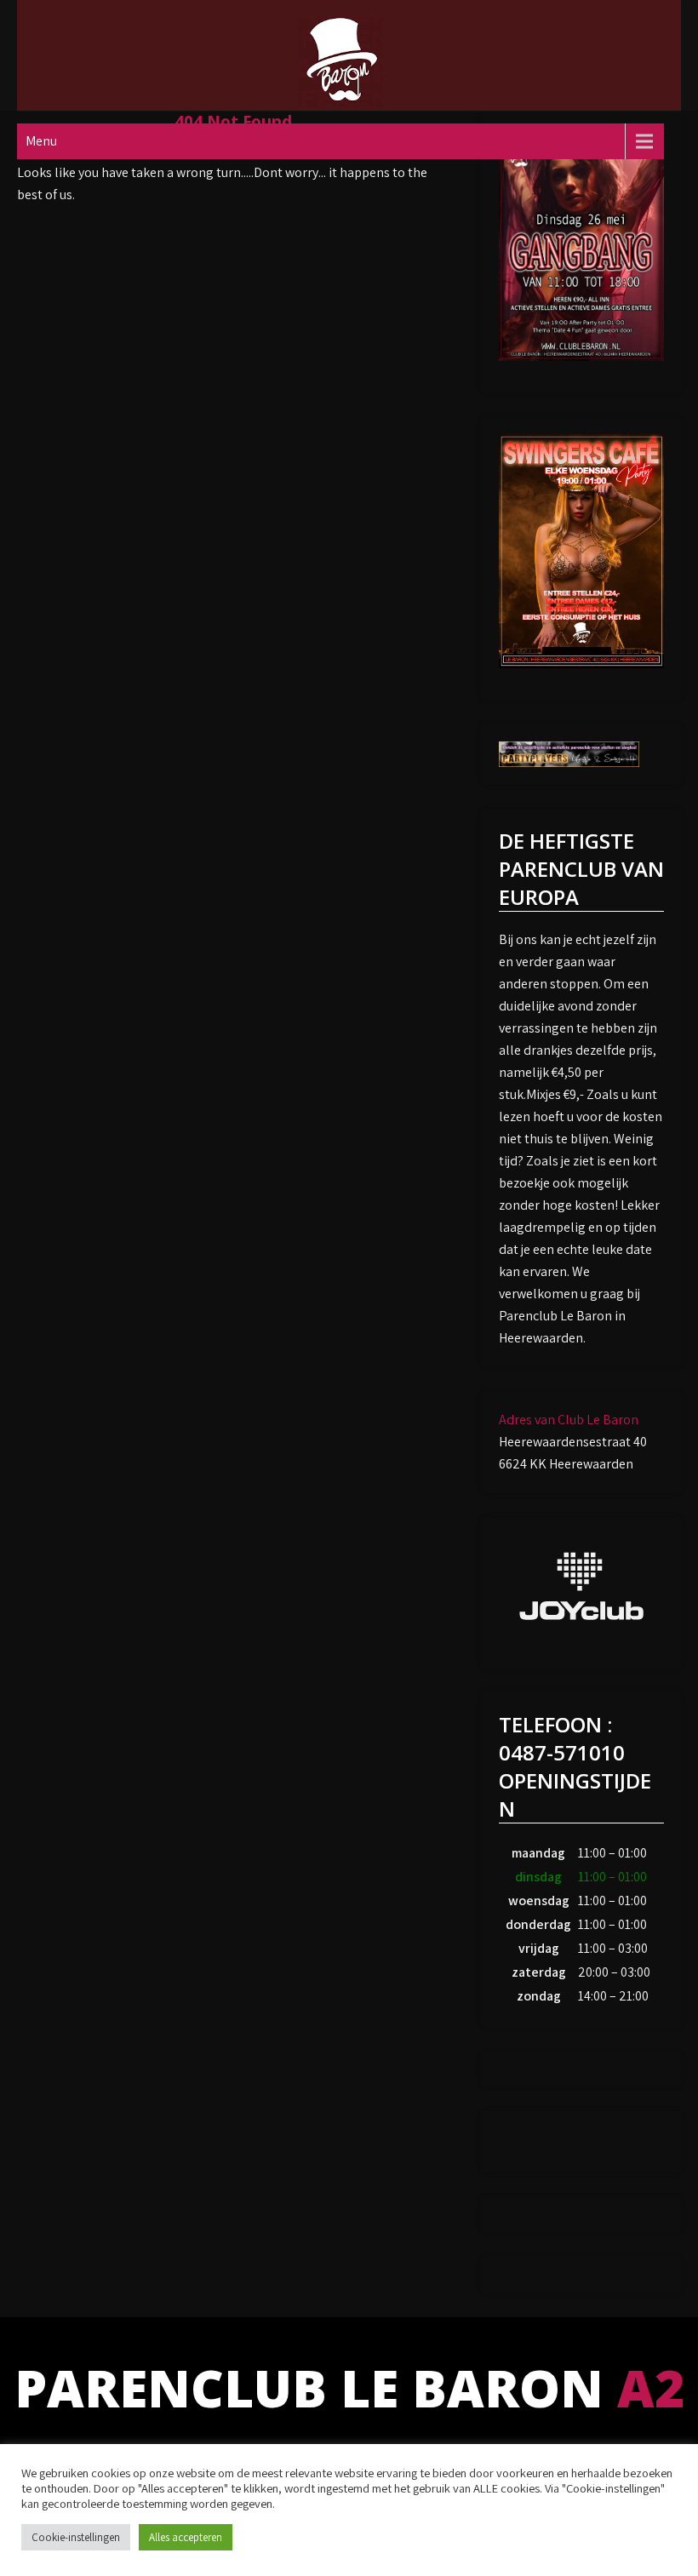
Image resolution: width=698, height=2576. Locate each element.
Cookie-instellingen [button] (76, 2537)
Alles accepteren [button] (186, 2537)
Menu (41, 141)
